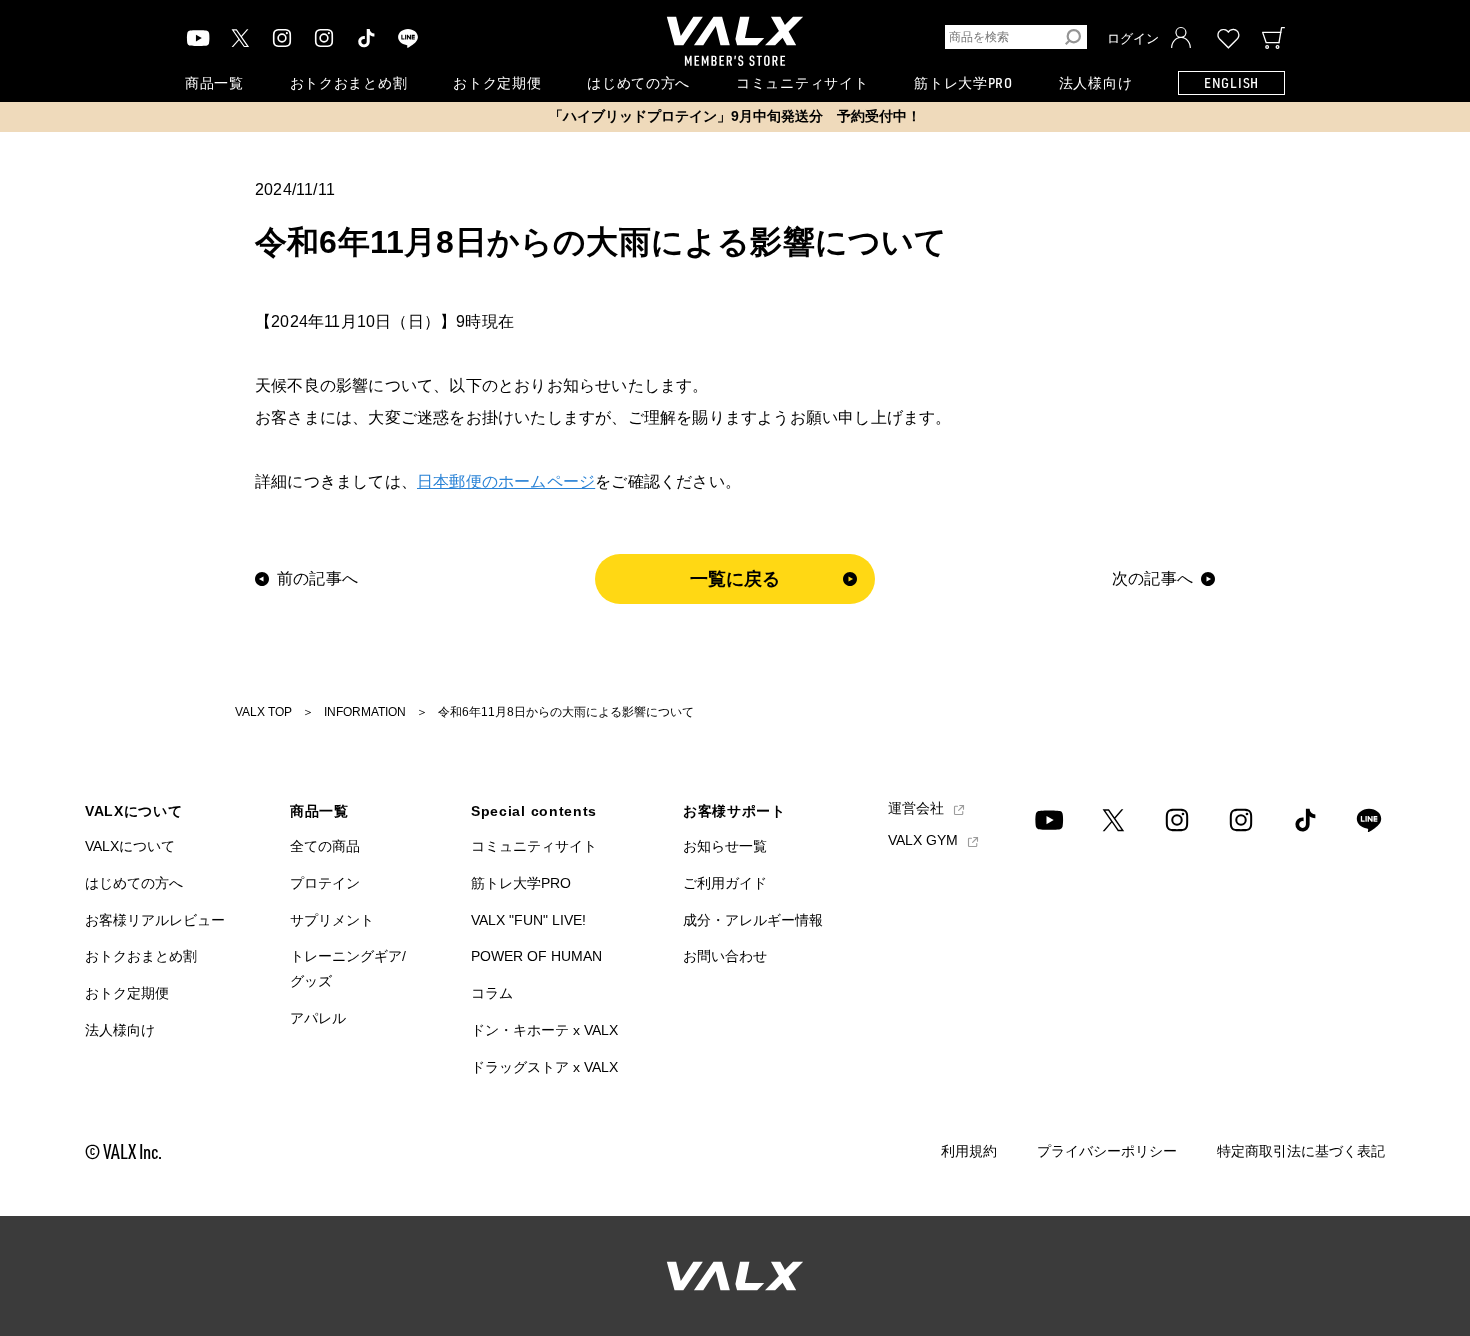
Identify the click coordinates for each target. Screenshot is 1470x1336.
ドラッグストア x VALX (544, 1067)
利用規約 (969, 1151)
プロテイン (325, 883)
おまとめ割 (349, 82)
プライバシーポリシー (1107, 1151)
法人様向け (1096, 82)
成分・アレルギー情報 (753, 920)
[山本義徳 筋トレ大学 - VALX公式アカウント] (282, 38)
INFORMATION (365, 712)
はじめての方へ (638, 82)
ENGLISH (1231, 82)
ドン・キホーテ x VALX (544, 1030)
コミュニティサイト (802, 82)
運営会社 (918, 810)
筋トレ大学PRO (963, 82)
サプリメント (332, 920)
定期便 (497, 82)
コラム (492, 993)
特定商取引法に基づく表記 (1301, 1151)
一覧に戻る (735, 579)
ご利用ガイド (725, 883)
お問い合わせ (725, 956)
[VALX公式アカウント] (324, 38)
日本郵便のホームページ (506, 481)
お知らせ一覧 (725, 846)
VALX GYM (925, 840)
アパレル (318, 1018)
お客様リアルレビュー (155, 920)
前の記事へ (317, 579)
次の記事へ (1152, 579)
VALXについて (130, 846)
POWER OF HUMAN (536, 956)
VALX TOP (263, 712)
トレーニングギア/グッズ (348, 968)
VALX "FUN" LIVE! (528, 920)
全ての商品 (325, 846)
